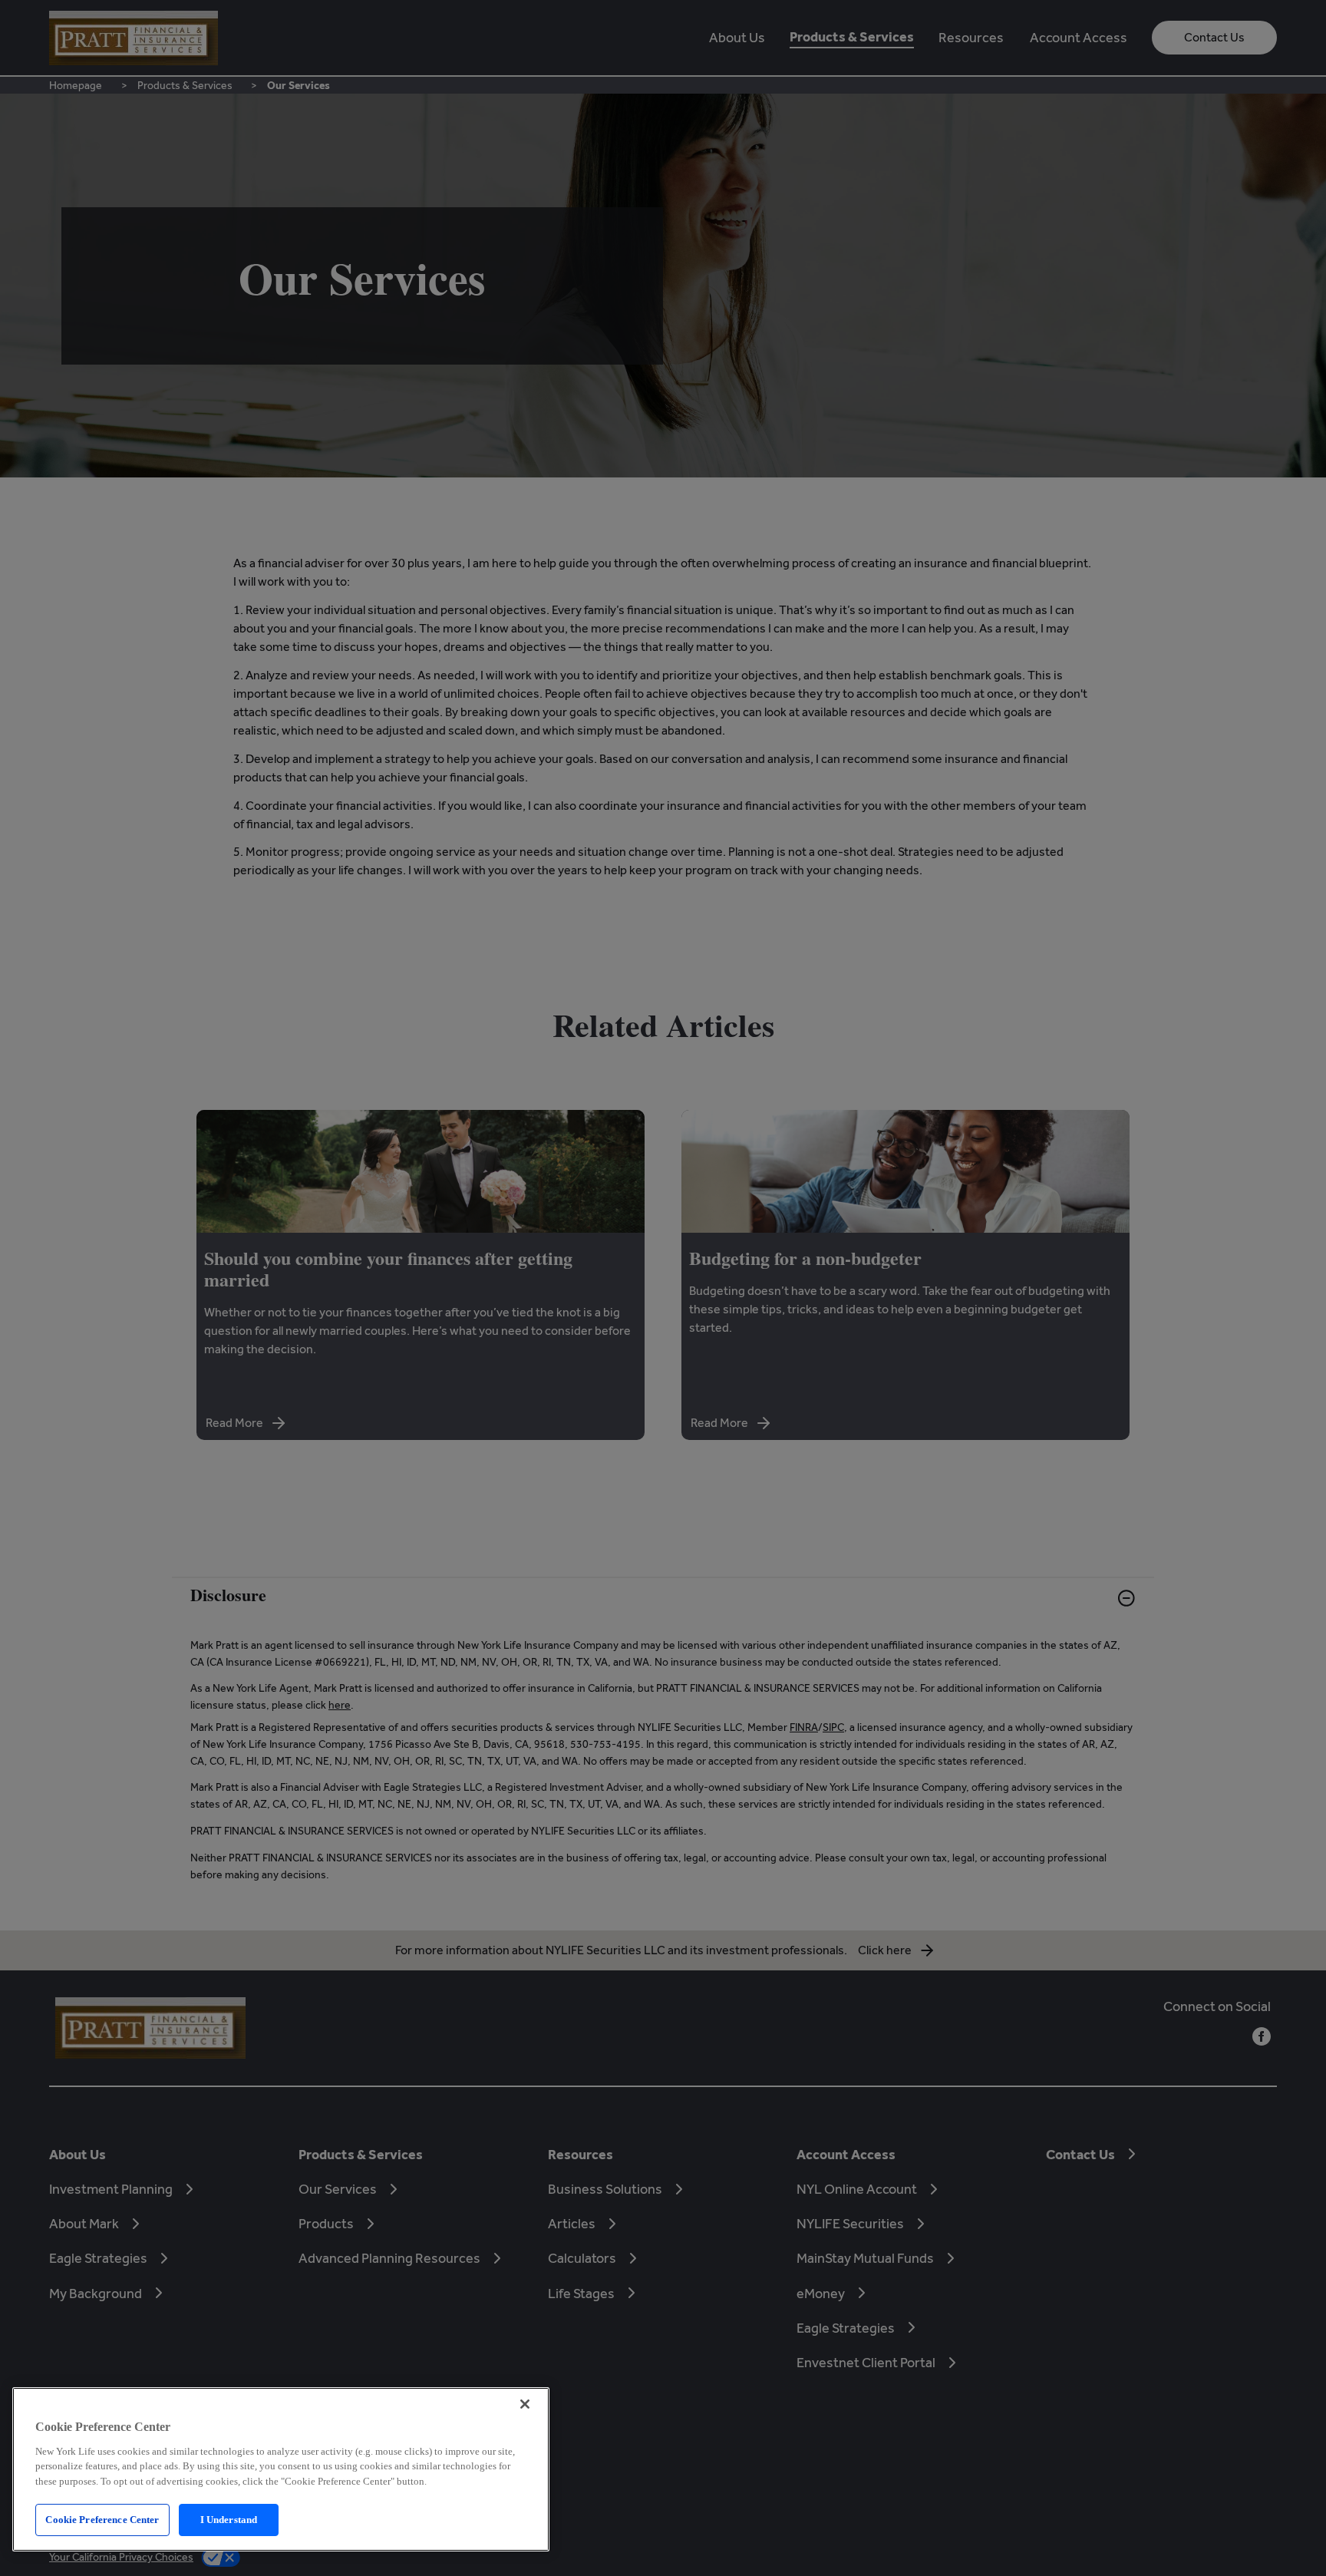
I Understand (229, 2520)
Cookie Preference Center (102, 2520)
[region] (281, 2469)
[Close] (525, 2404)
